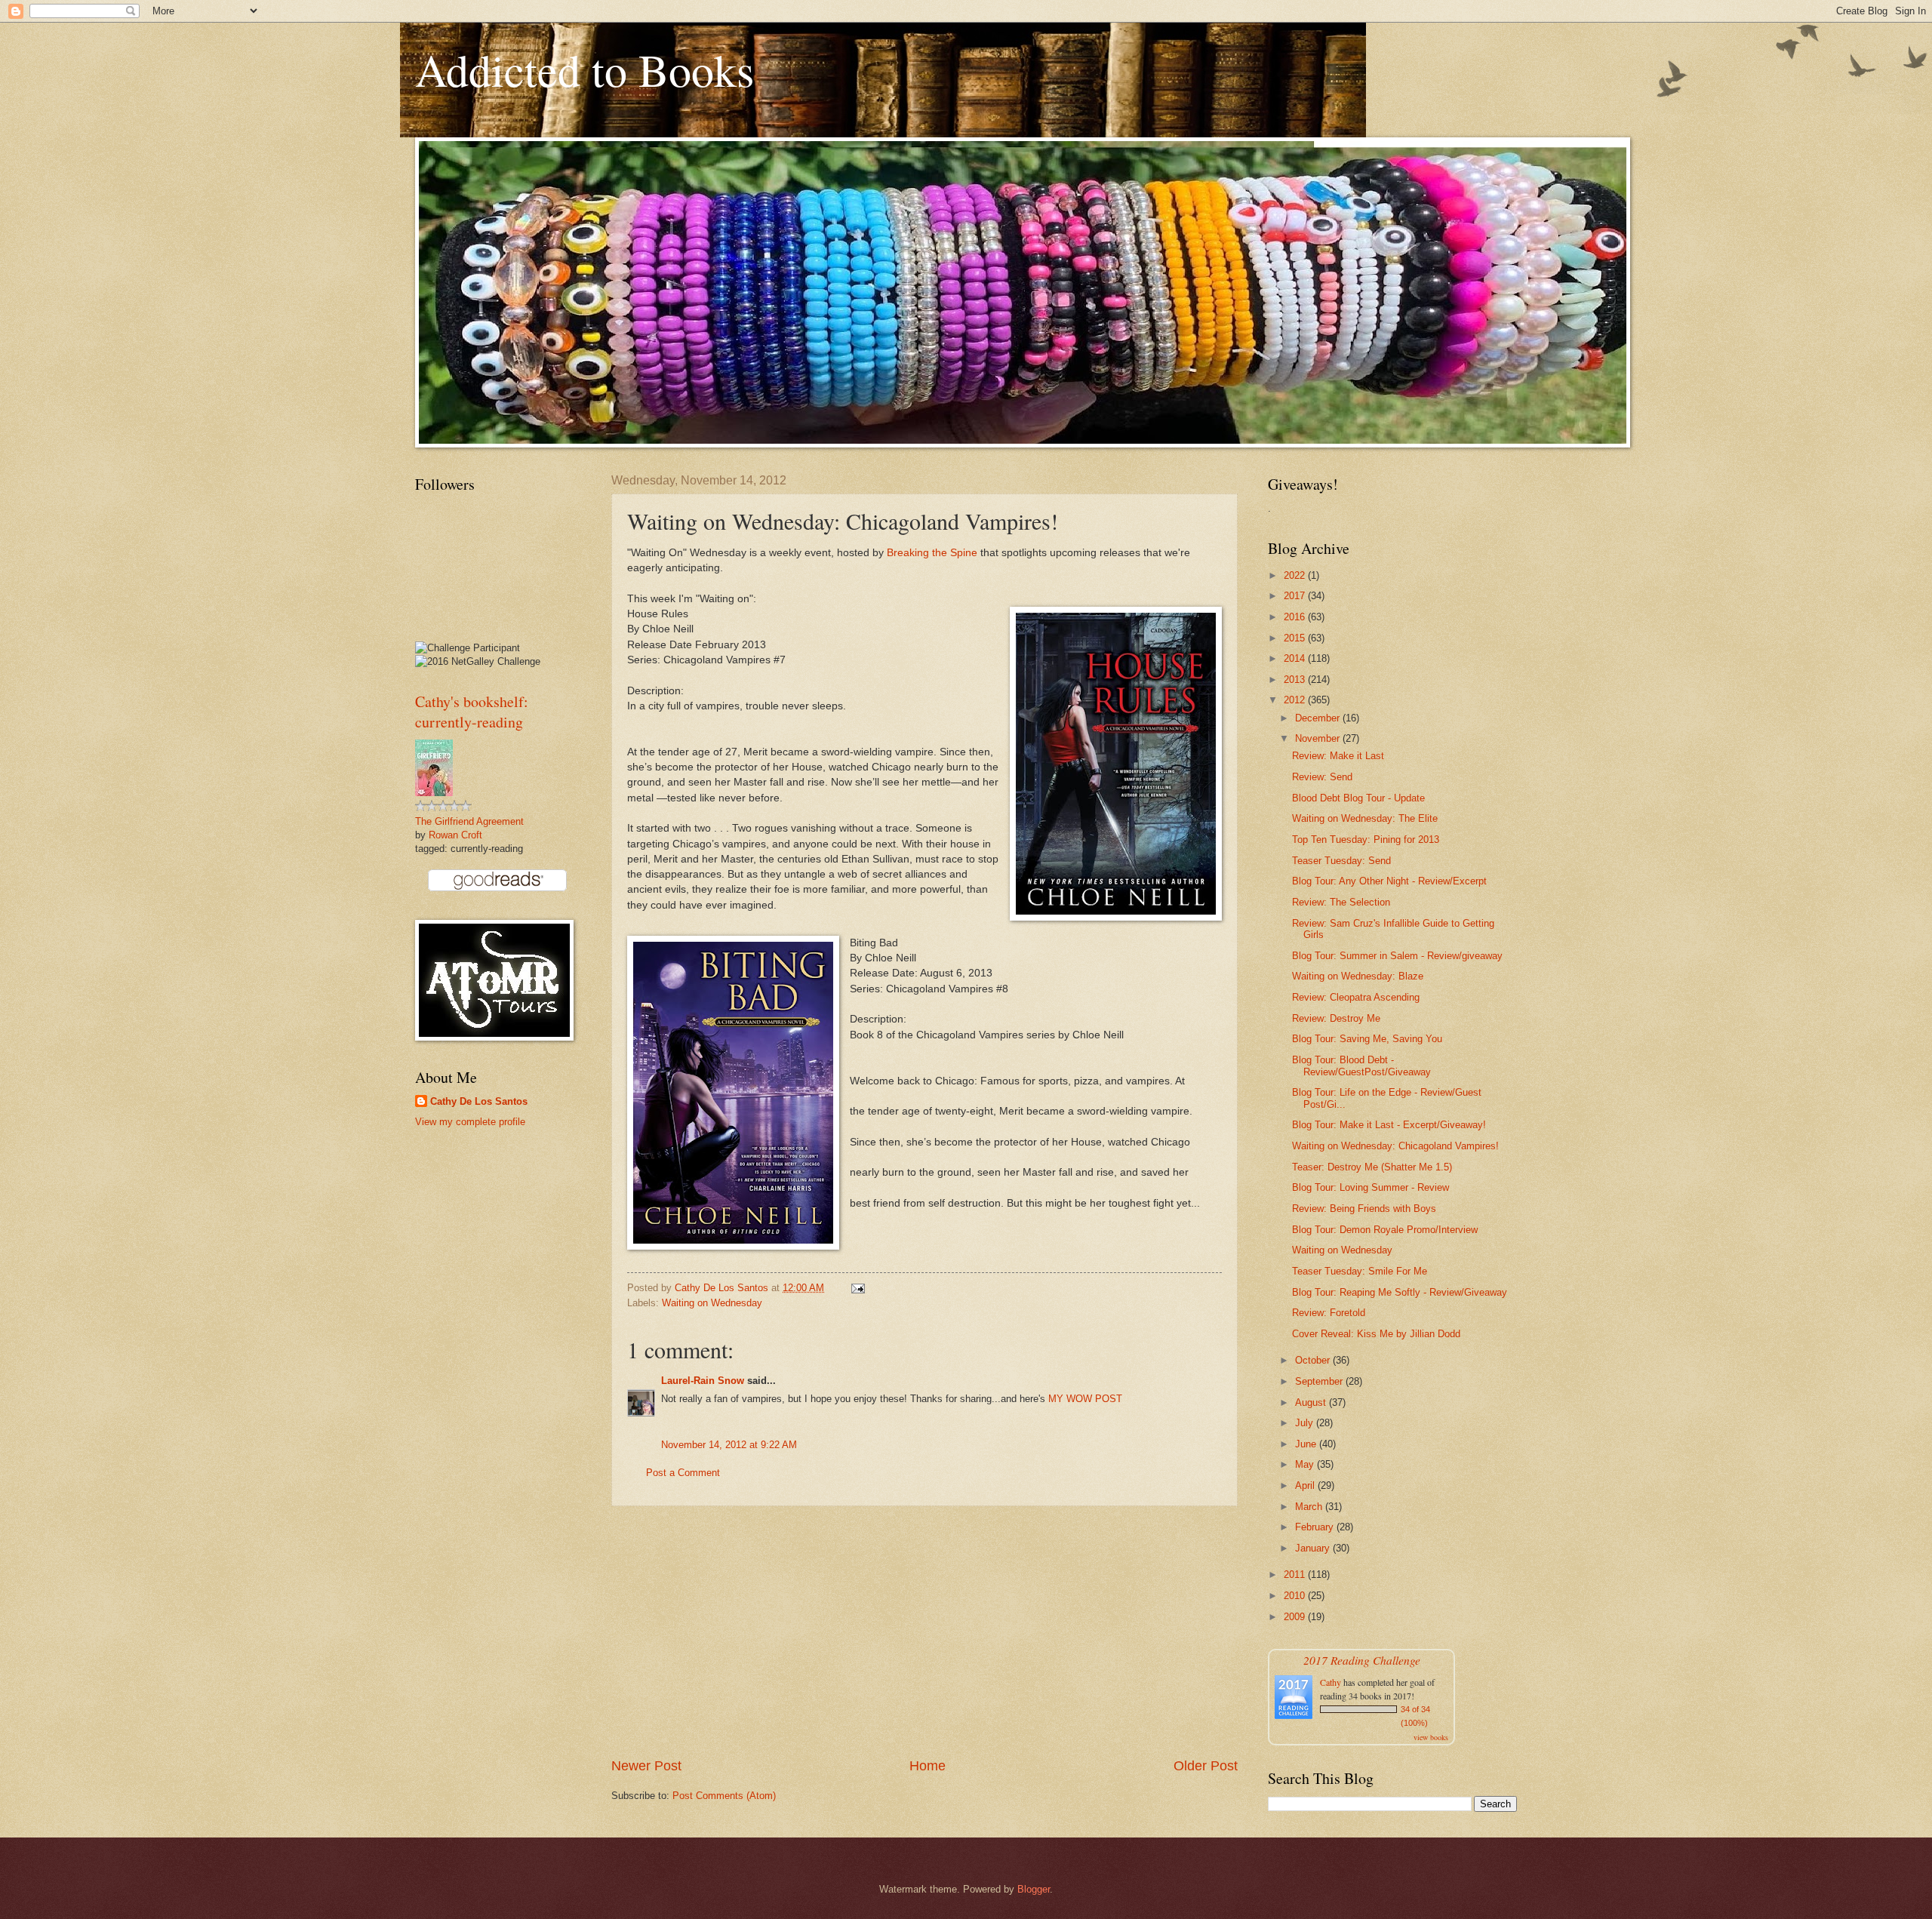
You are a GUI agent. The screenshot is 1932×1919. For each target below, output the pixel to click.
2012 (1296, 700)
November (1319, 738)
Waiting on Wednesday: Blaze (1358, 976)
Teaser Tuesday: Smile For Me (1360, 1271)
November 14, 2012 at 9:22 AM (729, 1445)
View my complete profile (470, 1122)
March (1310, 1507)
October (1314, 1360)
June (1307, 1444)
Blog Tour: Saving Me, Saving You (1367, 1039)
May (1306, 1464)
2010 (1296, 1596)
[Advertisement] (924, 1631)
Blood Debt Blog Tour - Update (1358, 798)
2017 (1296, 596)
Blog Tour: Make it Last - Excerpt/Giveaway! (1389, 1125)
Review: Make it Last (1338, 756)
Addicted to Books (585, 69)
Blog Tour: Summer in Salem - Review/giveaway (1397, 956)
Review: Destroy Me (1336, 1018)
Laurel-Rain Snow (703, 1381)
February (1316, 1527)
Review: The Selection (1341, 902)
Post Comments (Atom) (724, 1796)
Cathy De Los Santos (479, 1101)
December (1319, 718)
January (1314, 1548)
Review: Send (1322, 777)
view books (1431, 1737)
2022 (1296, 575)
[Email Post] (857, 1288)
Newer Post (646, 1766)
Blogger (1034, 1889)
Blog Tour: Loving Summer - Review (1371, 1187)
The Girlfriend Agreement (469, 821)
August (1312, 1402)
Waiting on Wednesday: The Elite (1365, 818)
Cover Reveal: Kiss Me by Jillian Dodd (1376, 1334)
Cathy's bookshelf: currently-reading (472, 712)
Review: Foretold (1329, 1313)
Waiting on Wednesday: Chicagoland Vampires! (1395, 1146)
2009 (1296, 1617)
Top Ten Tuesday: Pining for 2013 (1366, 840)
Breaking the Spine (932, 553)
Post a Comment (683, 1473)
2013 (1296, 680)
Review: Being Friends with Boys (1364, 1209)
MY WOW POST (1085, 1399)
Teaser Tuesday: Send (1341, 861)
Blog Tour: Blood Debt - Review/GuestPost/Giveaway (1361, 1066)
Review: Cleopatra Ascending (1356, 997)
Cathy (1331, 1682)
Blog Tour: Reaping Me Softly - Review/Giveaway (1400, 1292)
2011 (1296, 1575)
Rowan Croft (455, 835)
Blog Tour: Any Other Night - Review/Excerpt (1389, 881)
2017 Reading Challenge (1362, 1660)
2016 (1296, 617)
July (1306, 1423)
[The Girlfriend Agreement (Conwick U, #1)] (434, 793)
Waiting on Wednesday (712, 1303)
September (1320, 1381)
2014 (1296, 658)
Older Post (1206, 1766)
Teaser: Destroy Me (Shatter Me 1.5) (1372, 1167)
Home (928, 1766)
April (1306, 1485)
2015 (1296, 638)
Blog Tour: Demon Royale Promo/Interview (1385, 1230)
